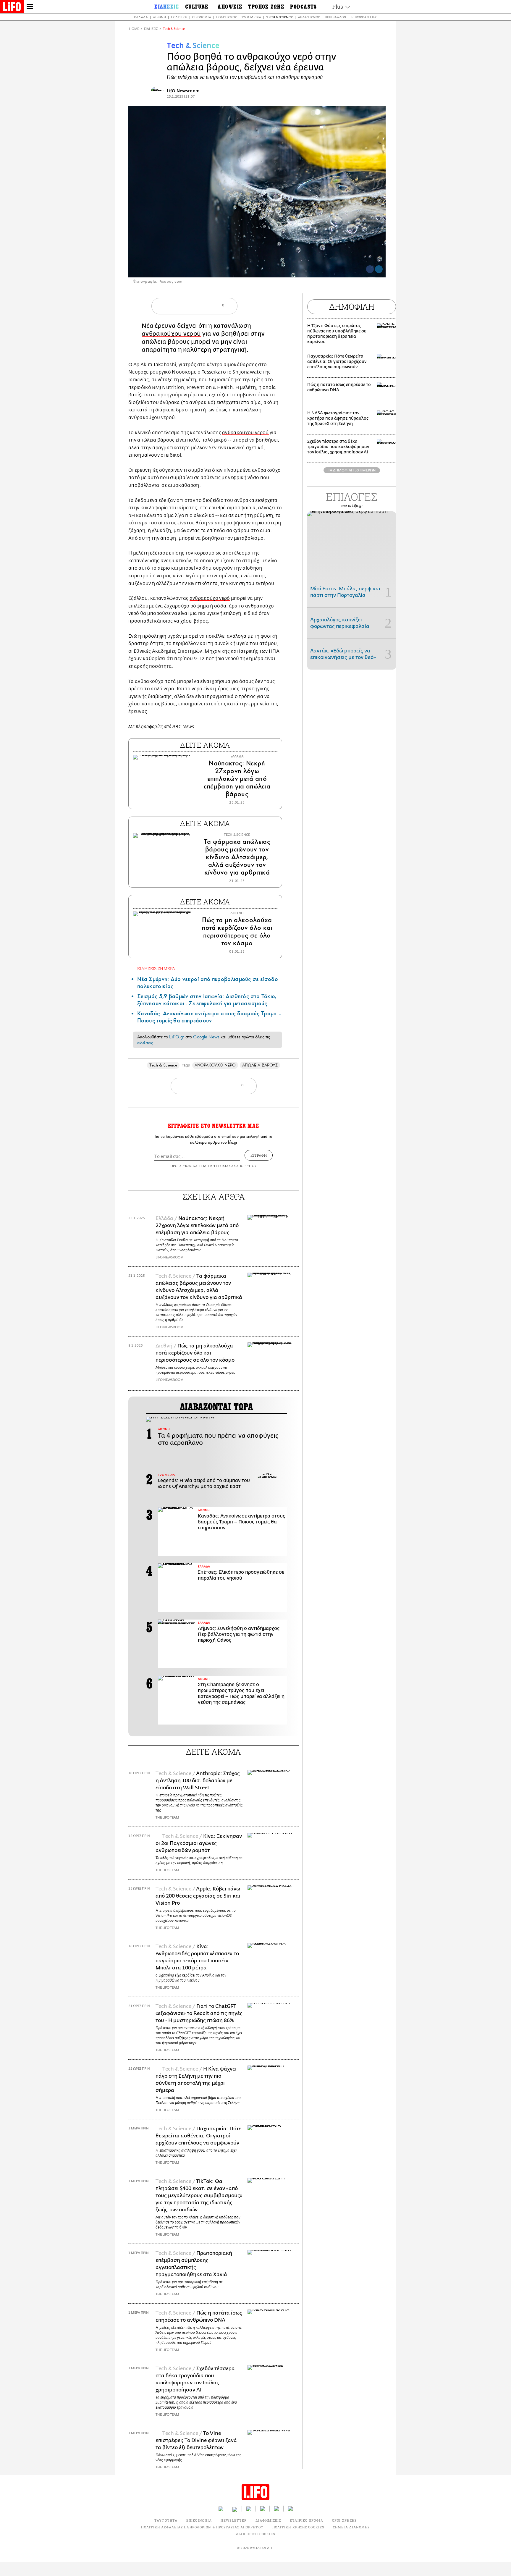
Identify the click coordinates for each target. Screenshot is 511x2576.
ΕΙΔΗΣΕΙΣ (151, 29)
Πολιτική (179, 17)
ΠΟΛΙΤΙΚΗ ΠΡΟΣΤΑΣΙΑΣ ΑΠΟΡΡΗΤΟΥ (228, 1166)
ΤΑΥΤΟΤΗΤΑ (166, 2520)
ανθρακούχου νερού (171, 334)
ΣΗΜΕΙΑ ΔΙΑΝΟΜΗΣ (351, 2527)
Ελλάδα (141, 17)
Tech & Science (279, 17)
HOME (134, 29)
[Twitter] (379, 269)
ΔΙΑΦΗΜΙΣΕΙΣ (268, 2520)
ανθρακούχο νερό (210, 598)
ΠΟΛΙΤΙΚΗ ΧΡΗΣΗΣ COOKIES (298, 2527)
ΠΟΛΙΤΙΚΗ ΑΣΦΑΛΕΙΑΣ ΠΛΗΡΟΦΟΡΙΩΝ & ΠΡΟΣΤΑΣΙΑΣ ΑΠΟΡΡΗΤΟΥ (202, 2527)
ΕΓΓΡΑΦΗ (259, 1155)
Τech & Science (174, 29)
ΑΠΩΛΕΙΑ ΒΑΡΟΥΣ (260, 1065)
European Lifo (364, 17)
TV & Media (251, 17)
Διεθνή (159, 17)
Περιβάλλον (335, 17)
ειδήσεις (145, 1043)
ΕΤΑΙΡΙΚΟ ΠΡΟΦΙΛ (307, 2520)
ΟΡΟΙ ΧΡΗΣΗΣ (181, 1166)
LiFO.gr (177, 1037)
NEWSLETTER (234, 2520)
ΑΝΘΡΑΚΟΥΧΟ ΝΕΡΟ (215, 1065)
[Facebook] (370, 269)
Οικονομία (202, 17)
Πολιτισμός (226, 17)
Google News (206, 1037)
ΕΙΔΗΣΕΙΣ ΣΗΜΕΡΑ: (157, 968)
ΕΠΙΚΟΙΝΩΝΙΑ (199, 2520)
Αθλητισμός (309, 17)
